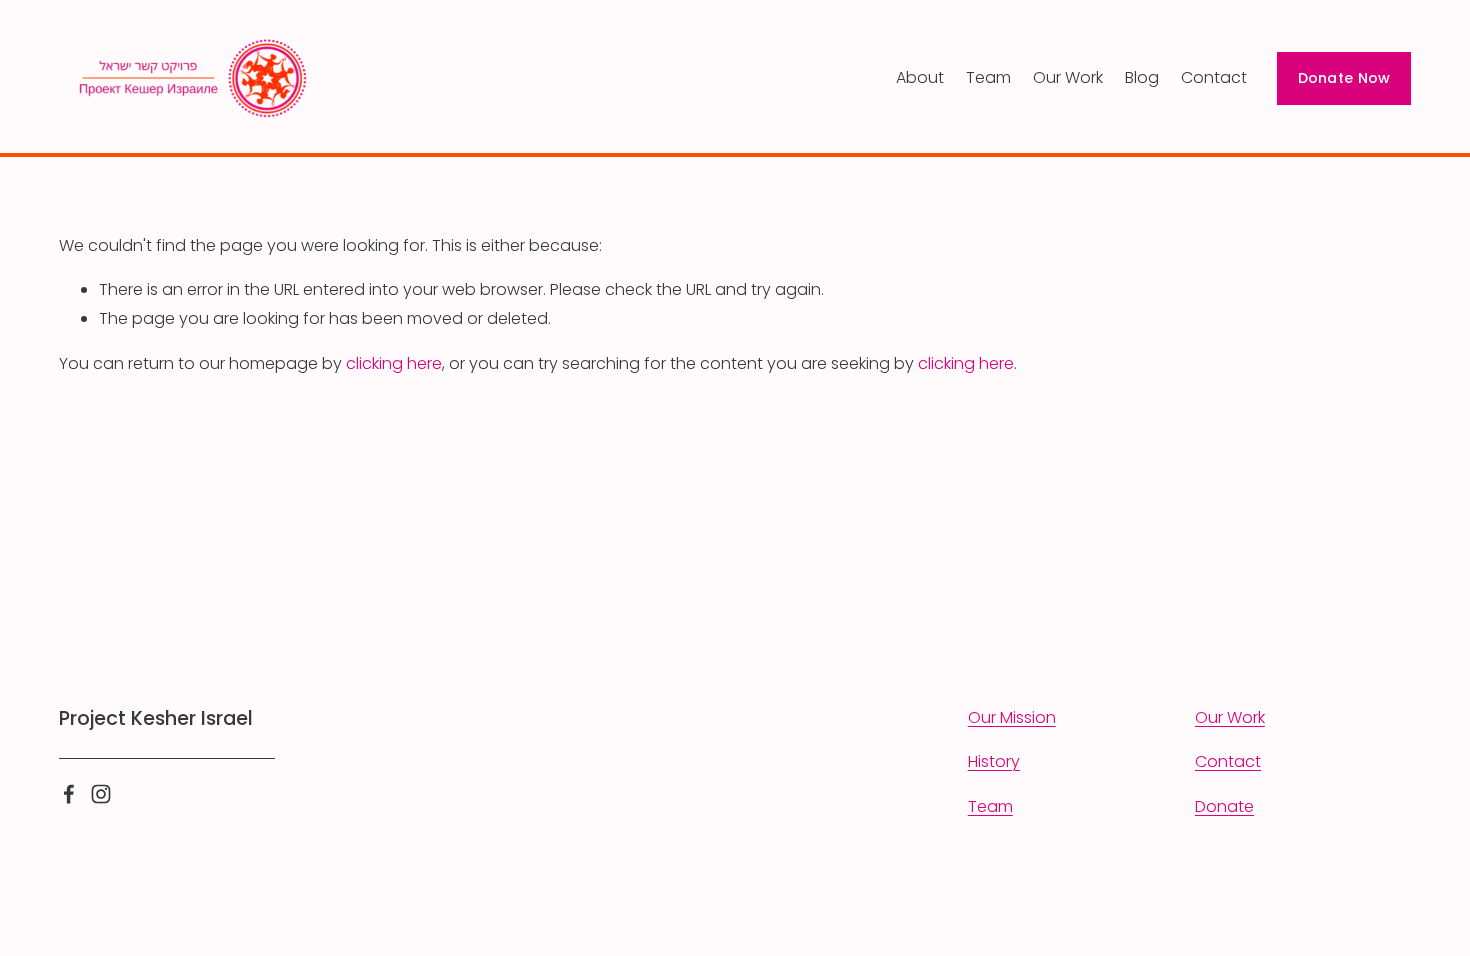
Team (988, 77)
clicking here (394, 363)
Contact (1214, 77)
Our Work (1068, 77)
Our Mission (1012, 717)
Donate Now (1344, 78)
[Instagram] (101, 794)
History (994, 761)
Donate (1224, 806)
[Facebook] (69, 794)
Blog (1142, 77)
